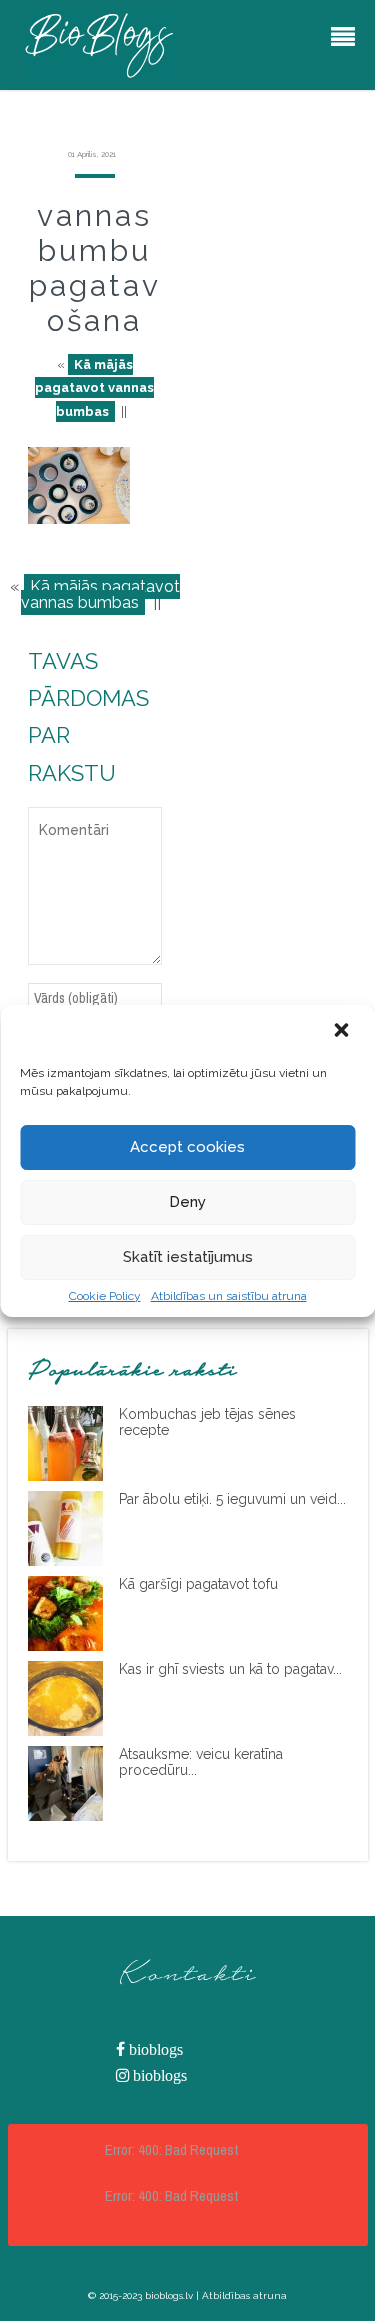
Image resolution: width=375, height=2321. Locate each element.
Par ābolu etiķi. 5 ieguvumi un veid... (232, 1499)
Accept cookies (187, 1147)
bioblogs (154, 2049)
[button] (343, 1032)
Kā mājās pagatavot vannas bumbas (94, 388)
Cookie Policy (105, 1296)
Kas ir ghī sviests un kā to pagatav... (230, 1669)
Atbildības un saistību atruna (229, 1296)
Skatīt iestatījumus (188, 1257)
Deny (187, 1202)
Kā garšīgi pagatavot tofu (198, 1584)
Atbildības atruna (244, 2295)
